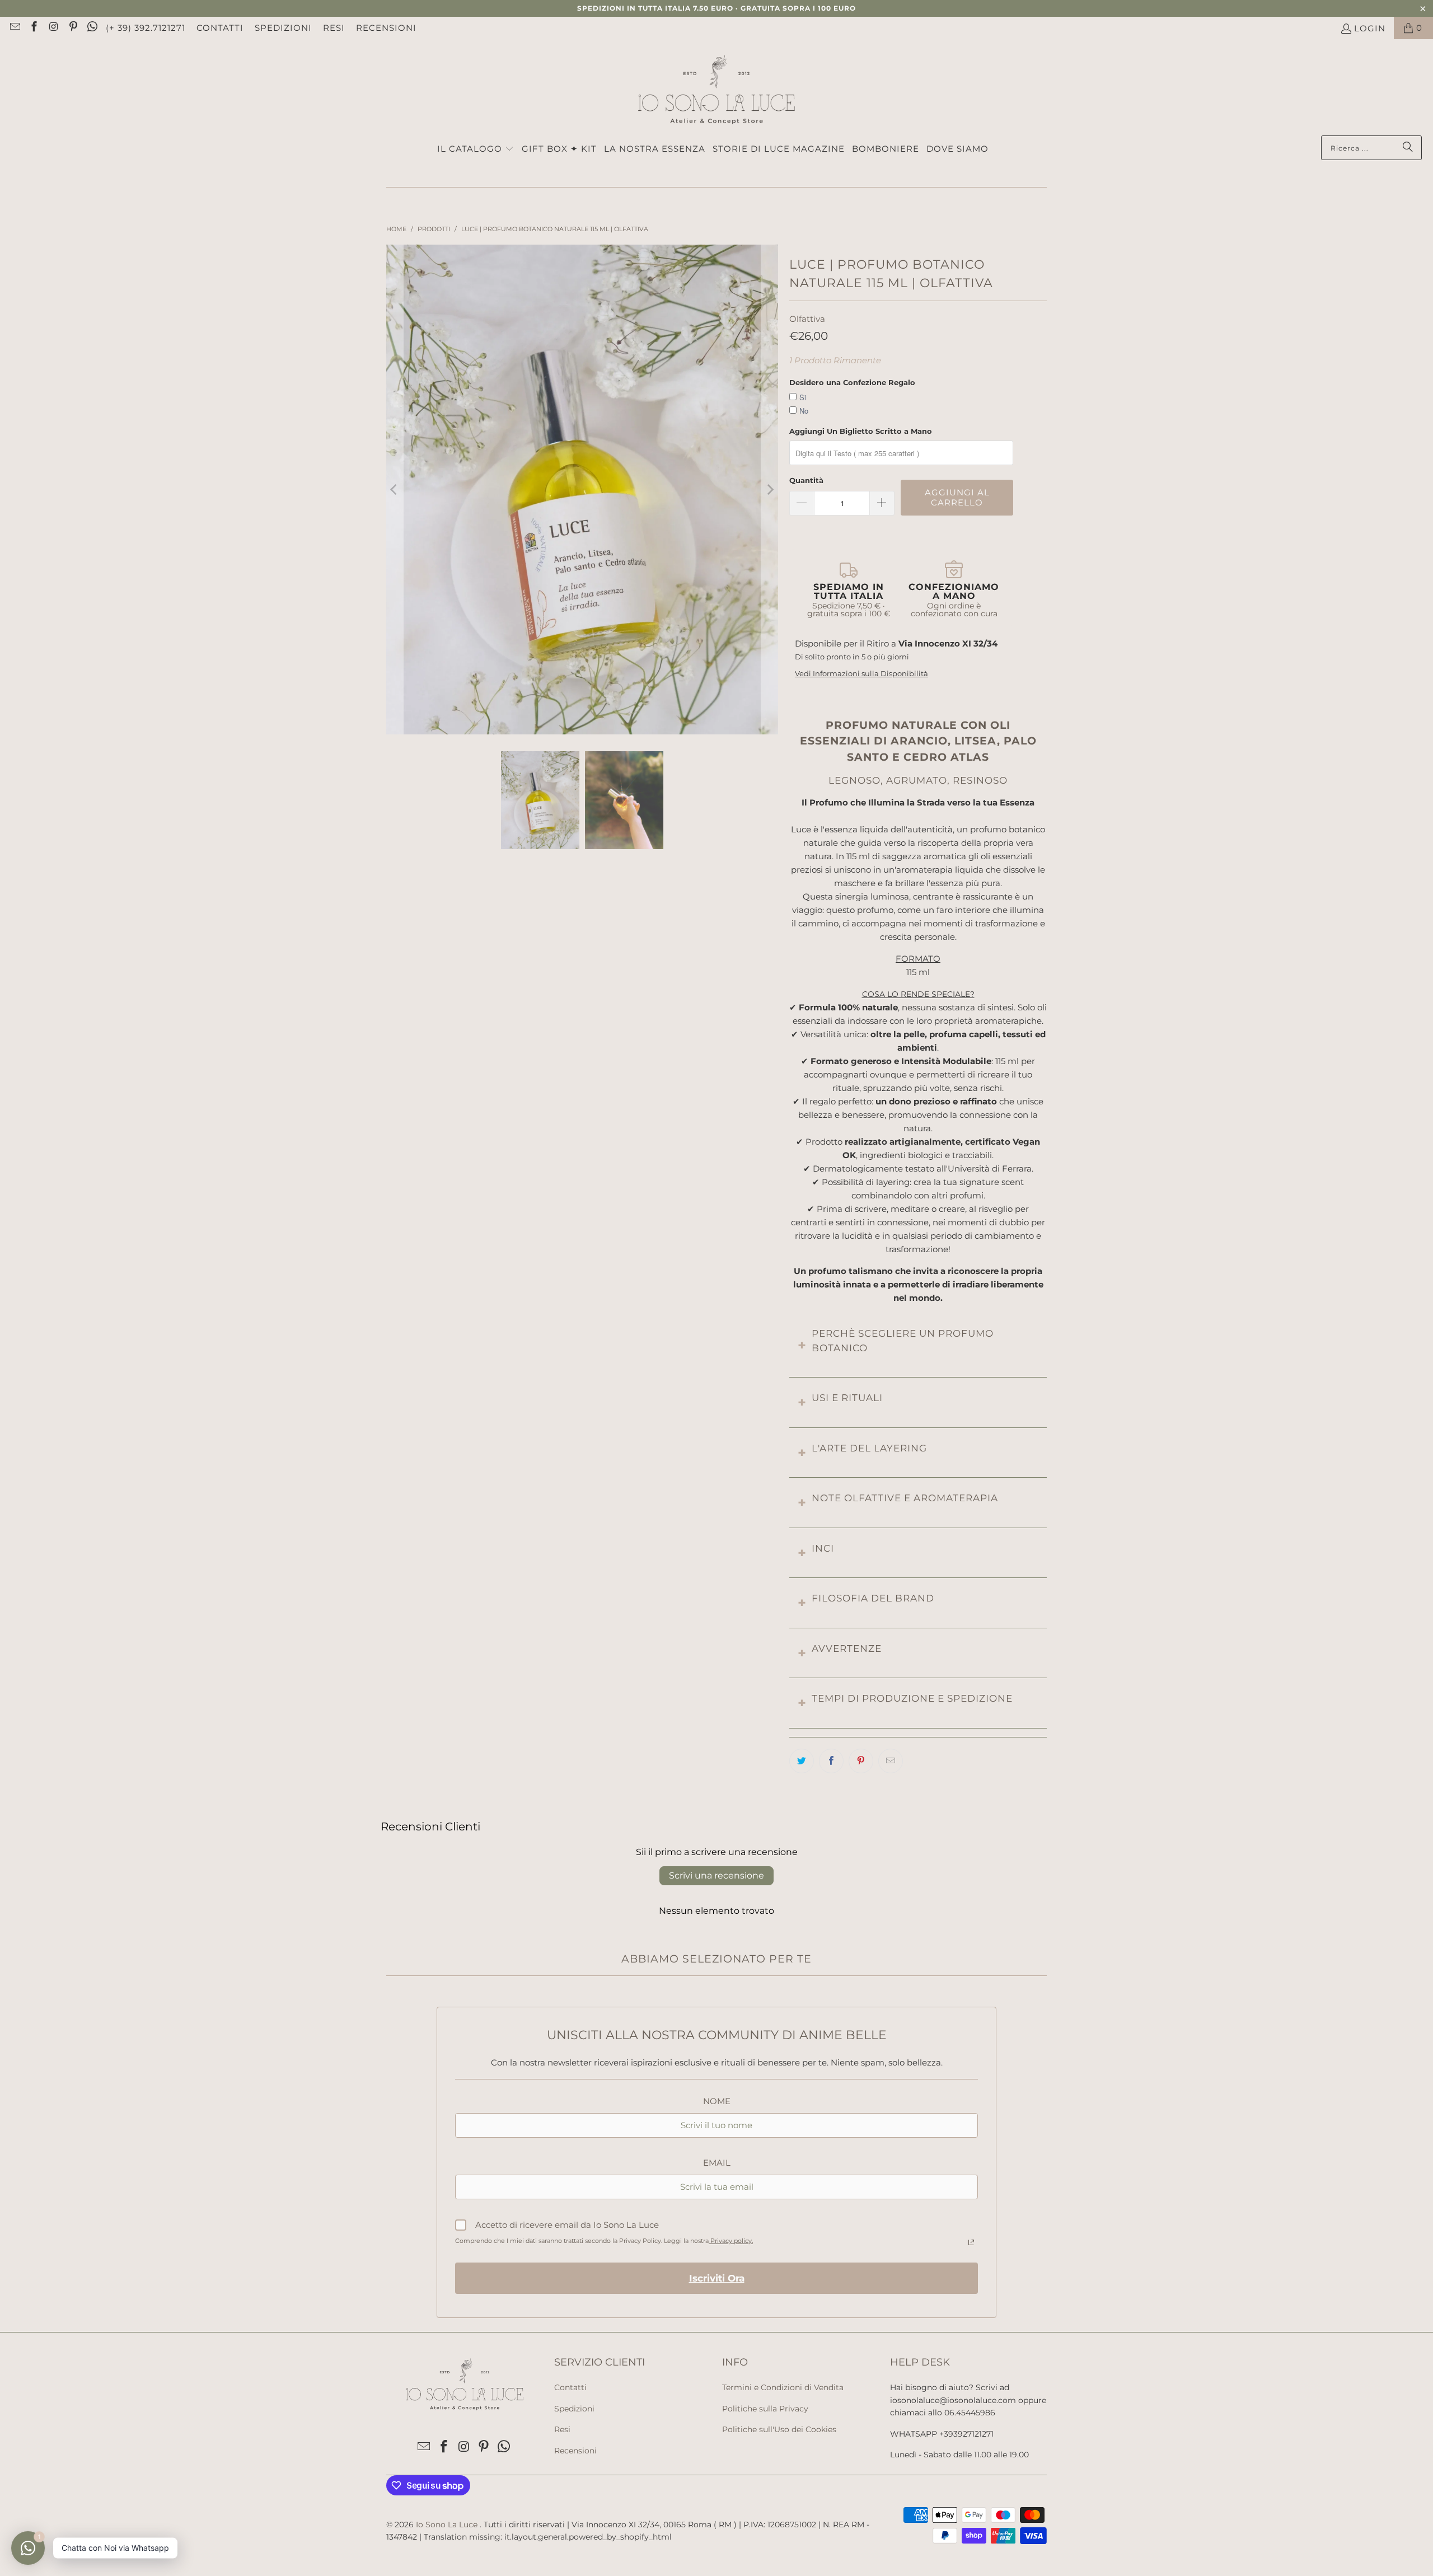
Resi (334, 28)
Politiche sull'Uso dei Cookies (779, 2429)
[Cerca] (1408, 148)
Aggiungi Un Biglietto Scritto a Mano (861, 431)
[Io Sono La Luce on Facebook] (34, 28)
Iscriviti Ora (717, 2278)
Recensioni (386, 28)
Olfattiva (807, 319)
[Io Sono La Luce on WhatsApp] (92, 28)
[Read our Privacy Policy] (971, 2242)
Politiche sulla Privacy (765, 2409)
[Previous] (395, 490)
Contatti (220, 28)
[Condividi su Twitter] (802, 1761)
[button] (476, 149)
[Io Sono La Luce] (716, 90)
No (804, 411)
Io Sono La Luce (448, 2525)
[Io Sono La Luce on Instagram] (53, 28)
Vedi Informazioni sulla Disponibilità (861, 674)
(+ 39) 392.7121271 (146, 28)
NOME (717, 2101)
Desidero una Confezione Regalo (852, 382)
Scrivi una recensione (716, 1875)
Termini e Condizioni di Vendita (783, 2387)
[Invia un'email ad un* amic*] (891, 1761)
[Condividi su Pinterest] (861, 1761)
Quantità (806, 480)
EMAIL (717, 2163)
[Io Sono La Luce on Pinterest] (72, 28)
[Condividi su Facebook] (831, 1761)
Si (803, 397)
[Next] (770, 490)
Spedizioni (283, 28)
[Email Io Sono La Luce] (14, 28)
